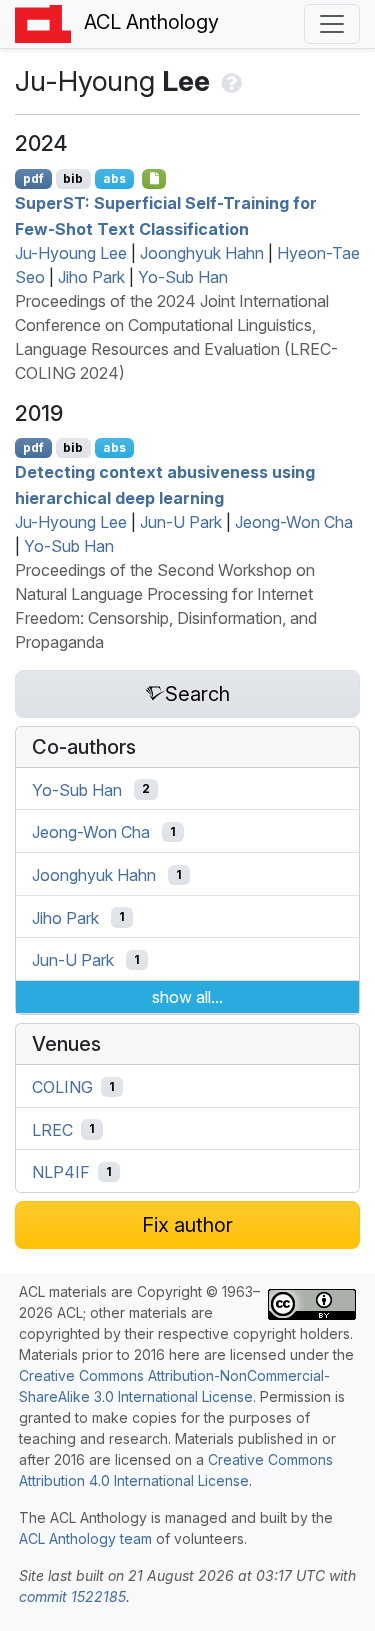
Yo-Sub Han (183, 277)
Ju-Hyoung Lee (71, 253)
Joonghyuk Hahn (202, 253)
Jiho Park (91, 277)
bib (73, 178)
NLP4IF (61, 1172)
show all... (187, 997)
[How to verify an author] (229, 81)
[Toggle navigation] (332, 24)
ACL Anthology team (85, 1538)
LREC (52, 1129)
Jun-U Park (181, 522)
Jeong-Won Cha (294, 522)
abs (114, 178)
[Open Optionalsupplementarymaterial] (154, 179)
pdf (33, 178)
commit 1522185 (72, 1596)
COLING (62, 1087)
